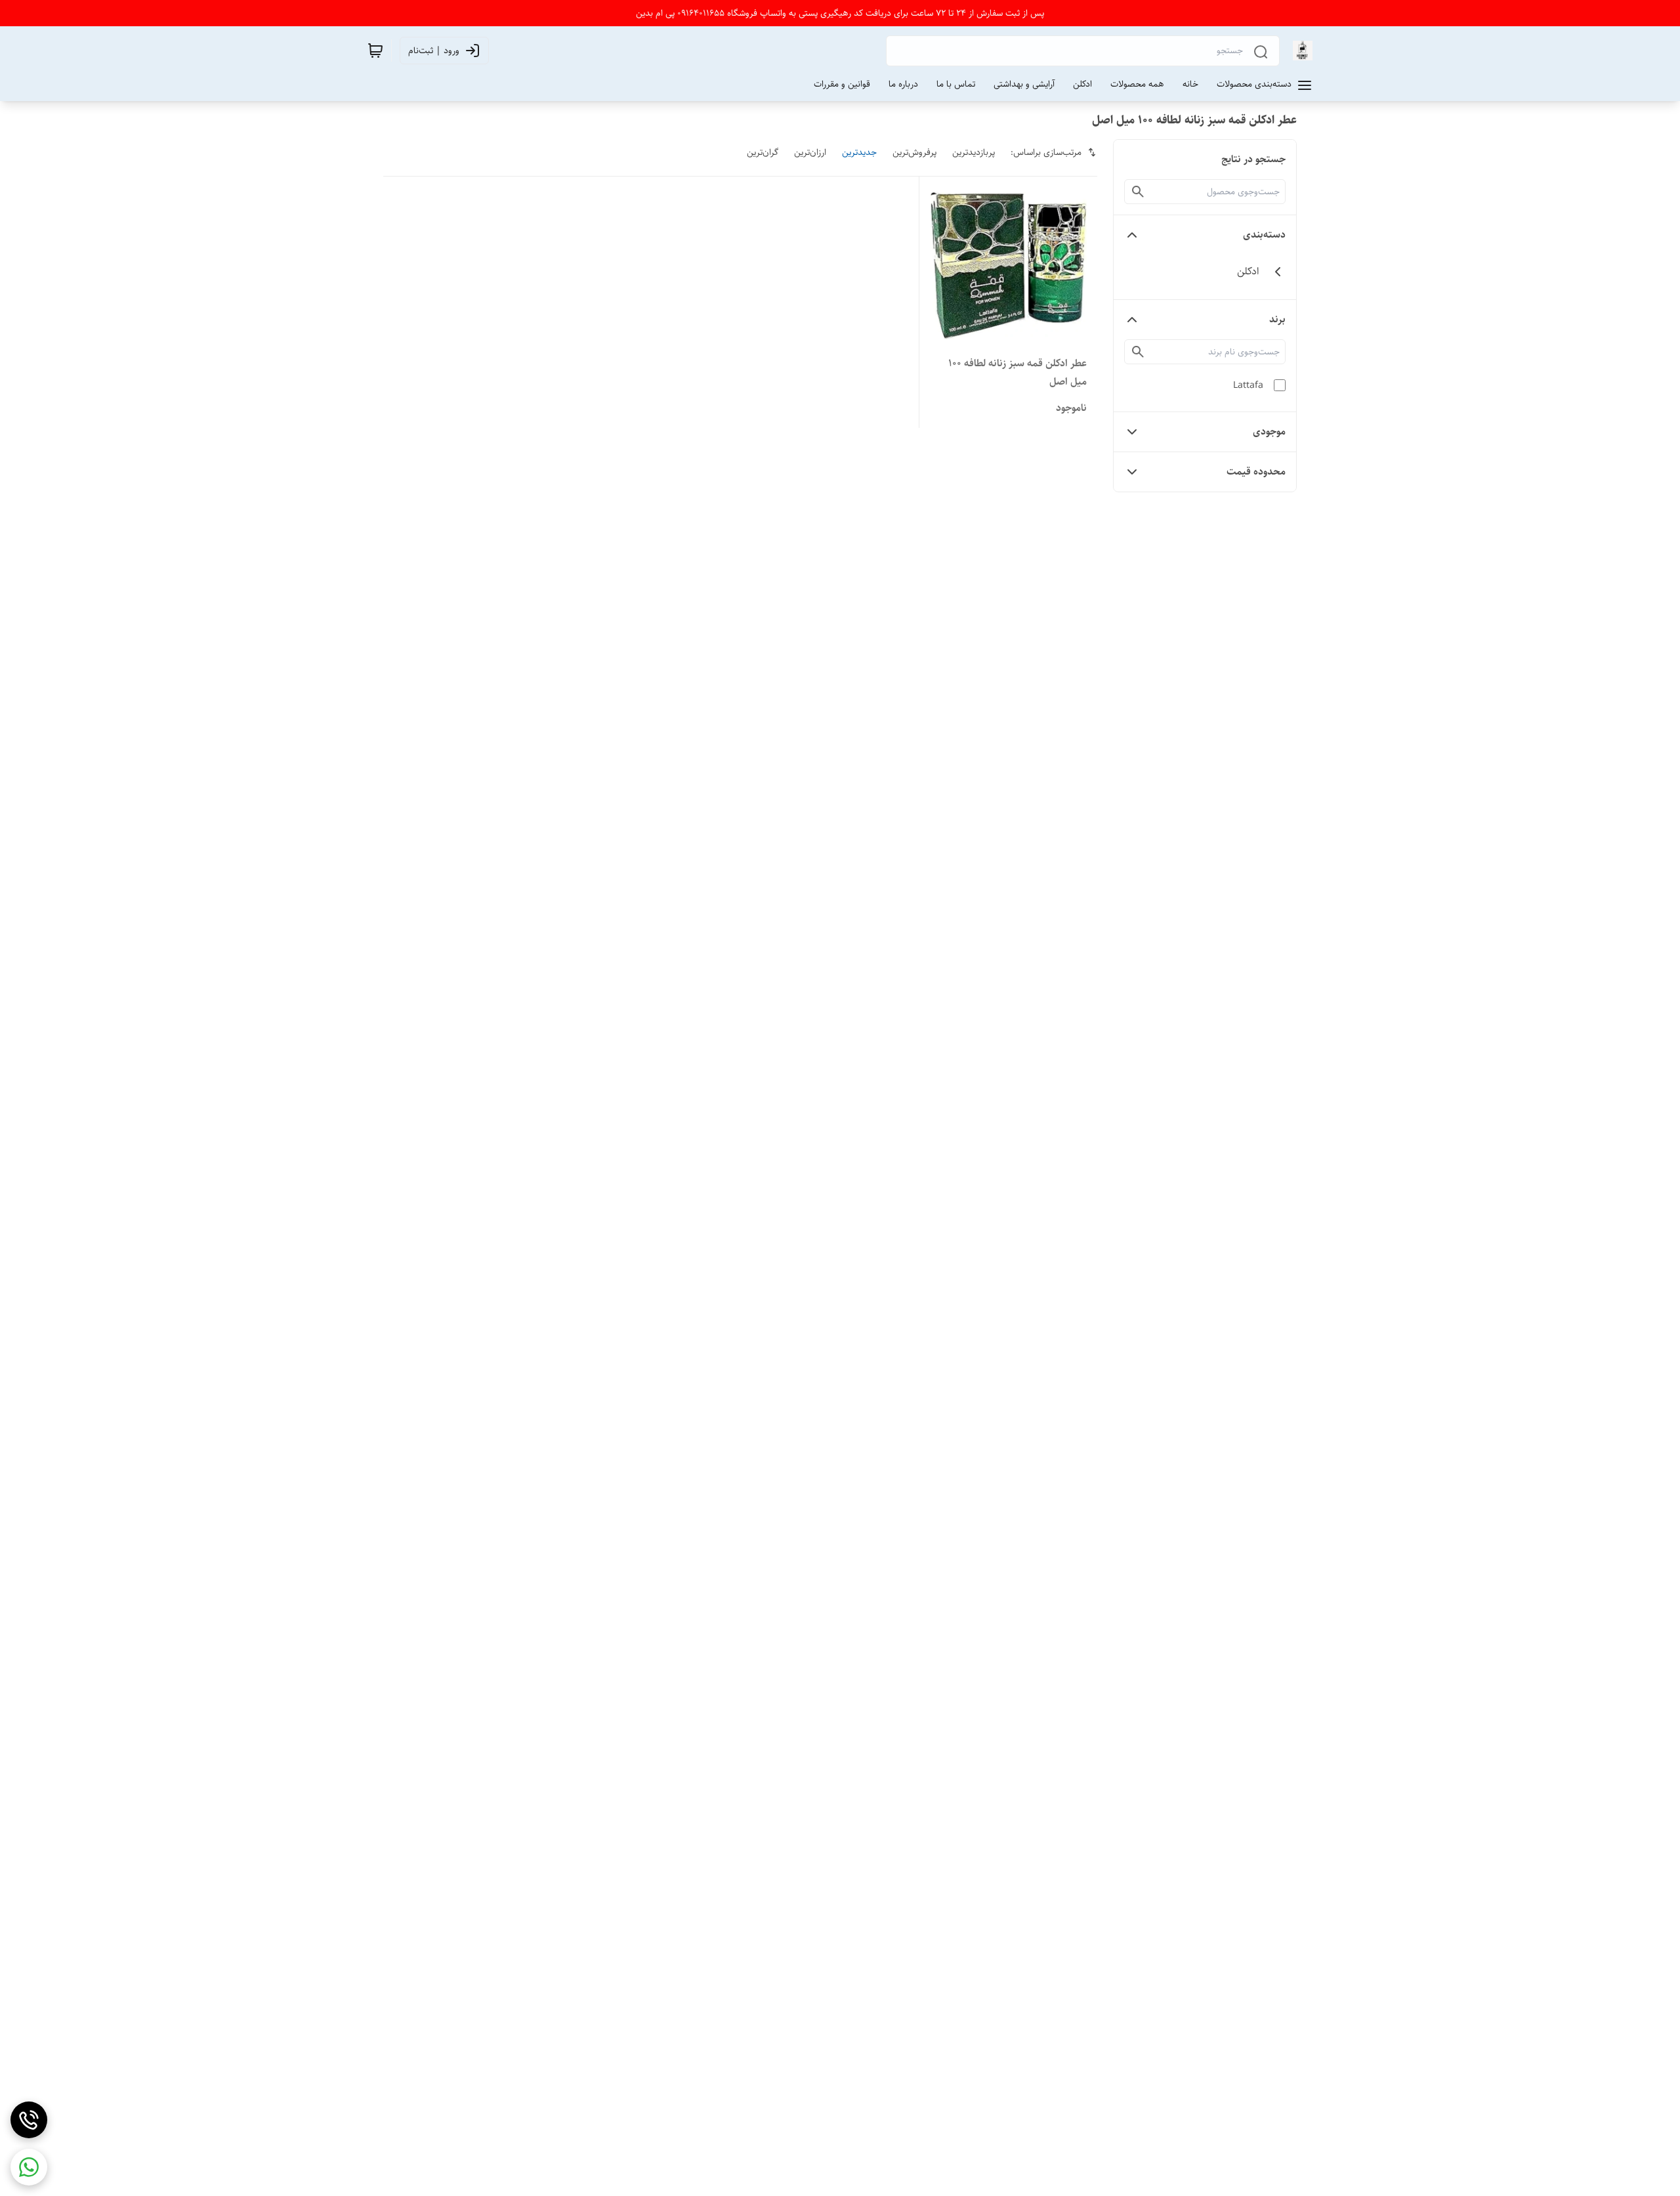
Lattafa (1248, 385)
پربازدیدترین (974, 152)
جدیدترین (859, 152)
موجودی (1269, 432)
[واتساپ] (29, 2167)
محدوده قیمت (1256, 472)
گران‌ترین (763, 152)
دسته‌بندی (1264, 235)
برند (1277, 319)
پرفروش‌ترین (914, 152)
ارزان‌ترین (810, 152)
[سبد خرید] (375, 51)
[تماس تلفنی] (29, 2120)
